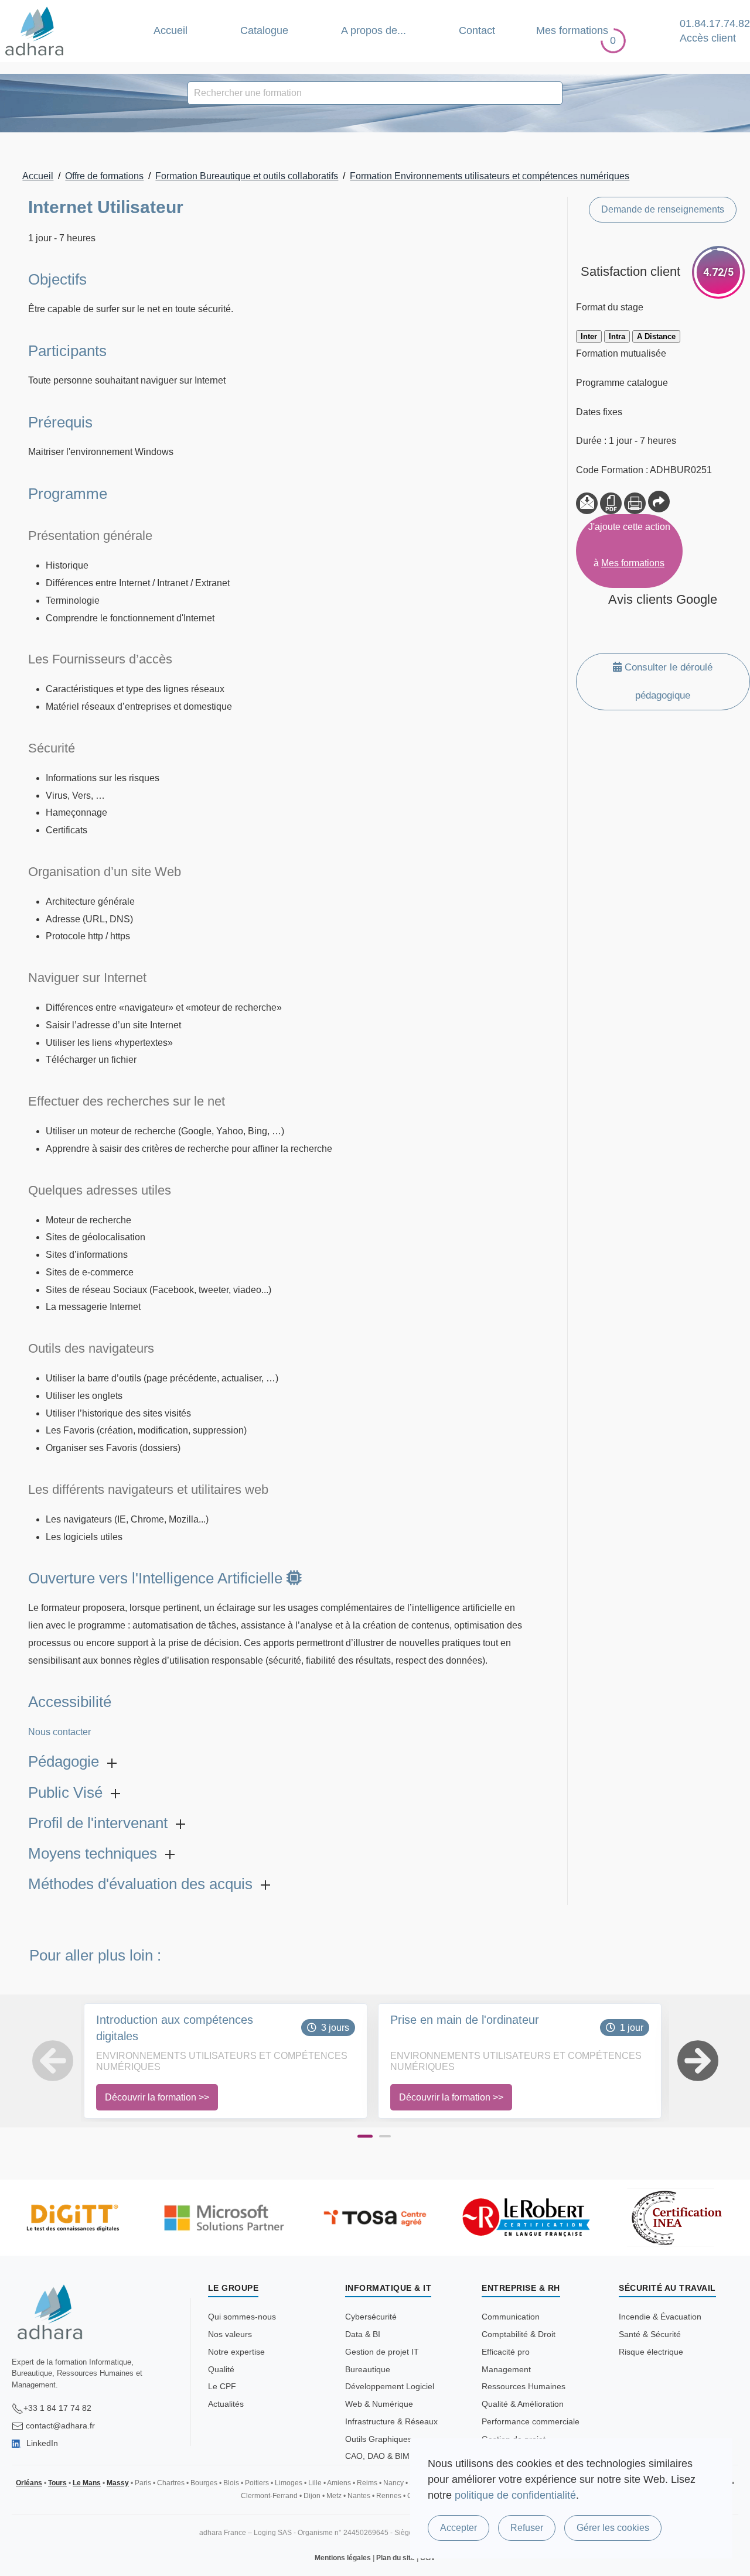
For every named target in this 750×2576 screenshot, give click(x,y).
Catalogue (264, 30)
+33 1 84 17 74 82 (57, 2408)
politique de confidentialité (515, 2495)
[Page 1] (365, 2136)
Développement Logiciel (390, 2386)
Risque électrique (651, 2352)
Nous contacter (59, 1732)
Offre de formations (104, 176)
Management (506, 2369)
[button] (36, 2061)
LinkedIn (41, 2443)
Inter (589, 336)
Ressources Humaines (524, 2386)
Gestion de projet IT (382, 2352)
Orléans (29, 2483)
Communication (511, 2317)
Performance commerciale (531, 2421)
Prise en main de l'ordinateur (465, 2020)
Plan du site (396, 2558)
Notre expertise (236, 2352)
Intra (617, 336)
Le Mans (87, 2483)
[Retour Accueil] (34, 31)
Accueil (171, 30)
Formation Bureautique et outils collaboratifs (247, 176)
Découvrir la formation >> (157, 2097)
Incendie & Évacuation (660, 2317)
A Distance (656, 336)
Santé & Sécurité (650, 2334)
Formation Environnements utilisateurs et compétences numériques (490, 176)
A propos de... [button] (374, 30)
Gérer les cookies (613, 2528)
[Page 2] (385, 2136)
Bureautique (368, 2369)
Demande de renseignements (663, 209)
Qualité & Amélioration (523, 2404)
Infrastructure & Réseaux (391, 2421)
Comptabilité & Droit (519, 2334)
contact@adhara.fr (60, 2426)
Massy (118, 2483)
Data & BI (363, 2334)
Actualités (226, 2404)
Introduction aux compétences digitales (175, 2028)
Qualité (221, 2369)
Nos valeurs (230, 2334)
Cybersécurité (371, 2317)
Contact (477, 30)
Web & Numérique (379, 2404)
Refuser (527, 2528)
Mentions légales (343, 2558)
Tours (57, 2483)
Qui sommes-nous (242, 2317)
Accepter (458, 2528)
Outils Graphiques (379, 2439)
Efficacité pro (506, 2352)
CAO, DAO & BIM (377, 2456)
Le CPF (222, 2386)
